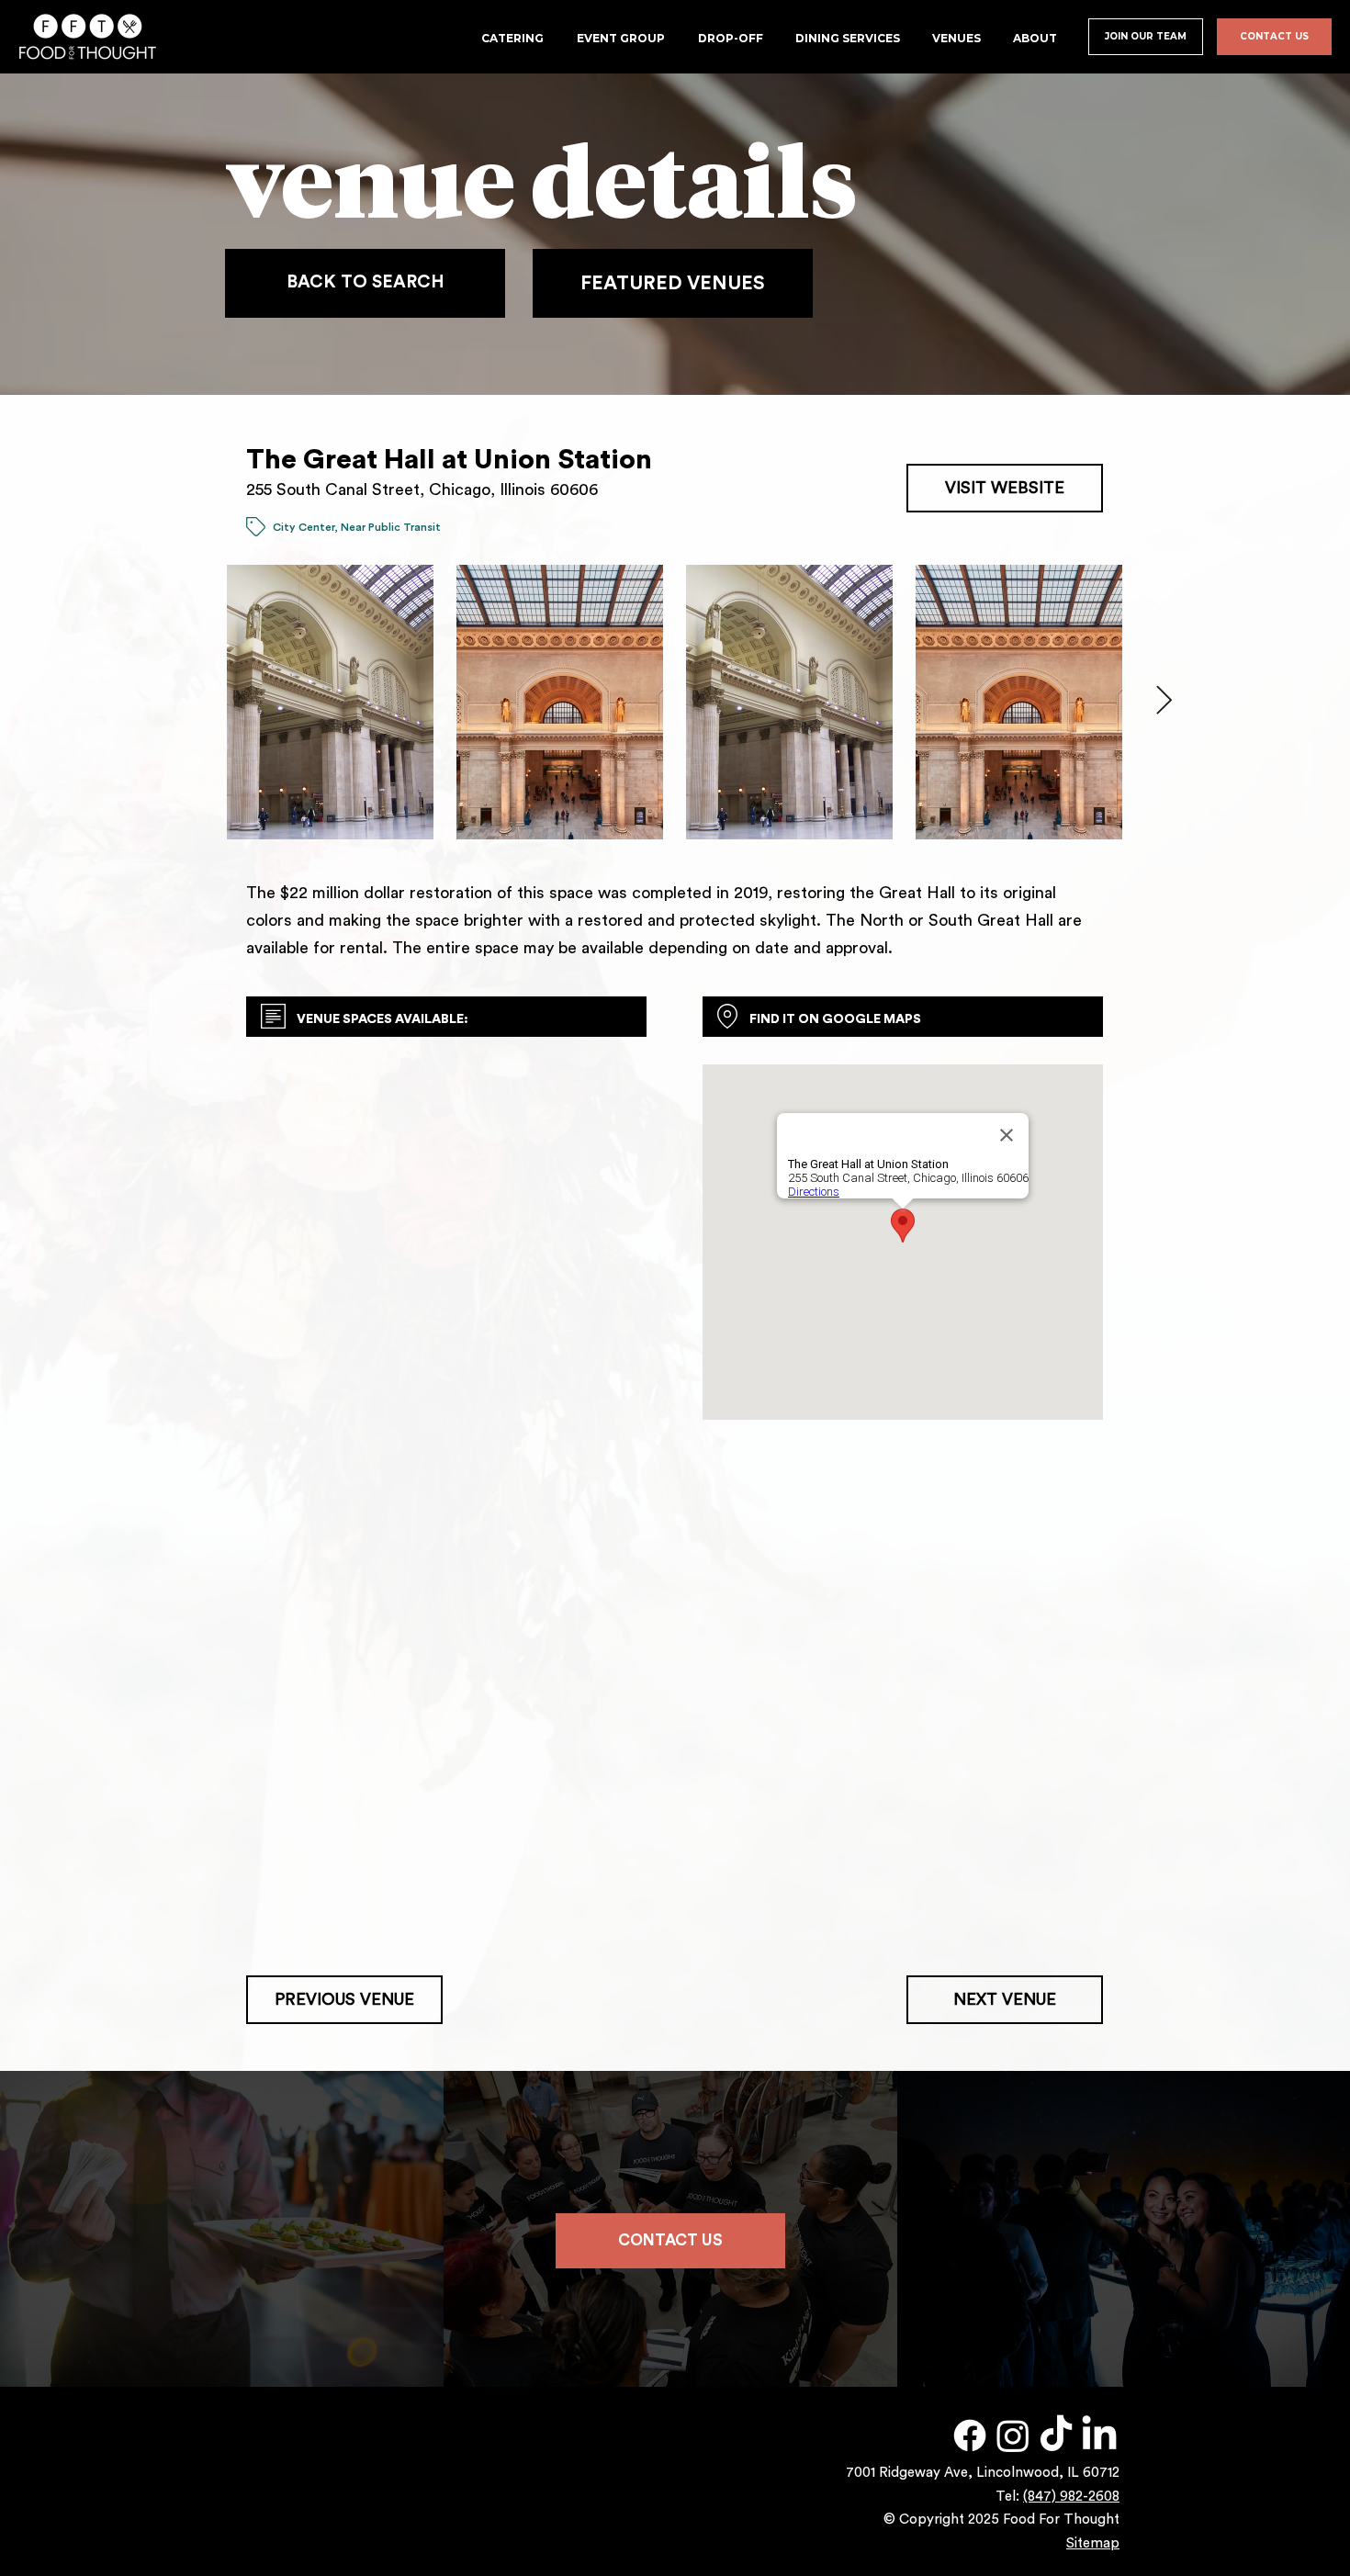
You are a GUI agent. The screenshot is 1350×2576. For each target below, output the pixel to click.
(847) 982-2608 (1071, 2497)
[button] (958, 38)
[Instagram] (1013, 2435)
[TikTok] (1056, 2435)
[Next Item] (1164, 702)
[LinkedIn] (1099, 2435)
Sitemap (1093, 2543)
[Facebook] (970, 2435)
